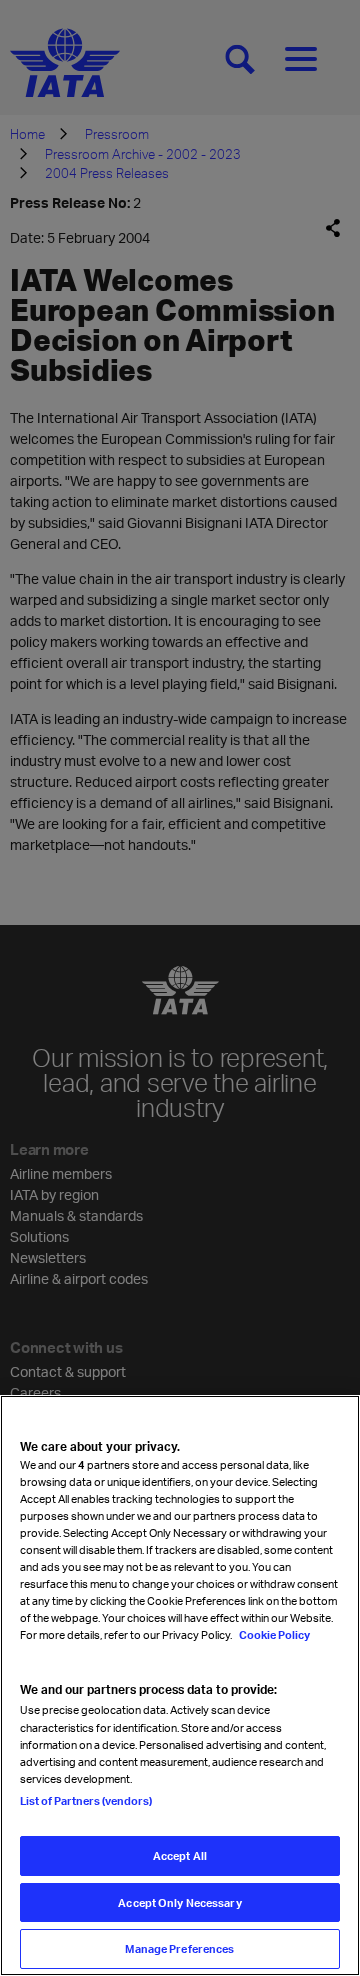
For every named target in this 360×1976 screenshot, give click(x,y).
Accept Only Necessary (179, 1902)
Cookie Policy (273, 1634)
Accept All (180, 1855)
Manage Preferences (179, 1948)
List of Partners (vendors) (86, 1800)
